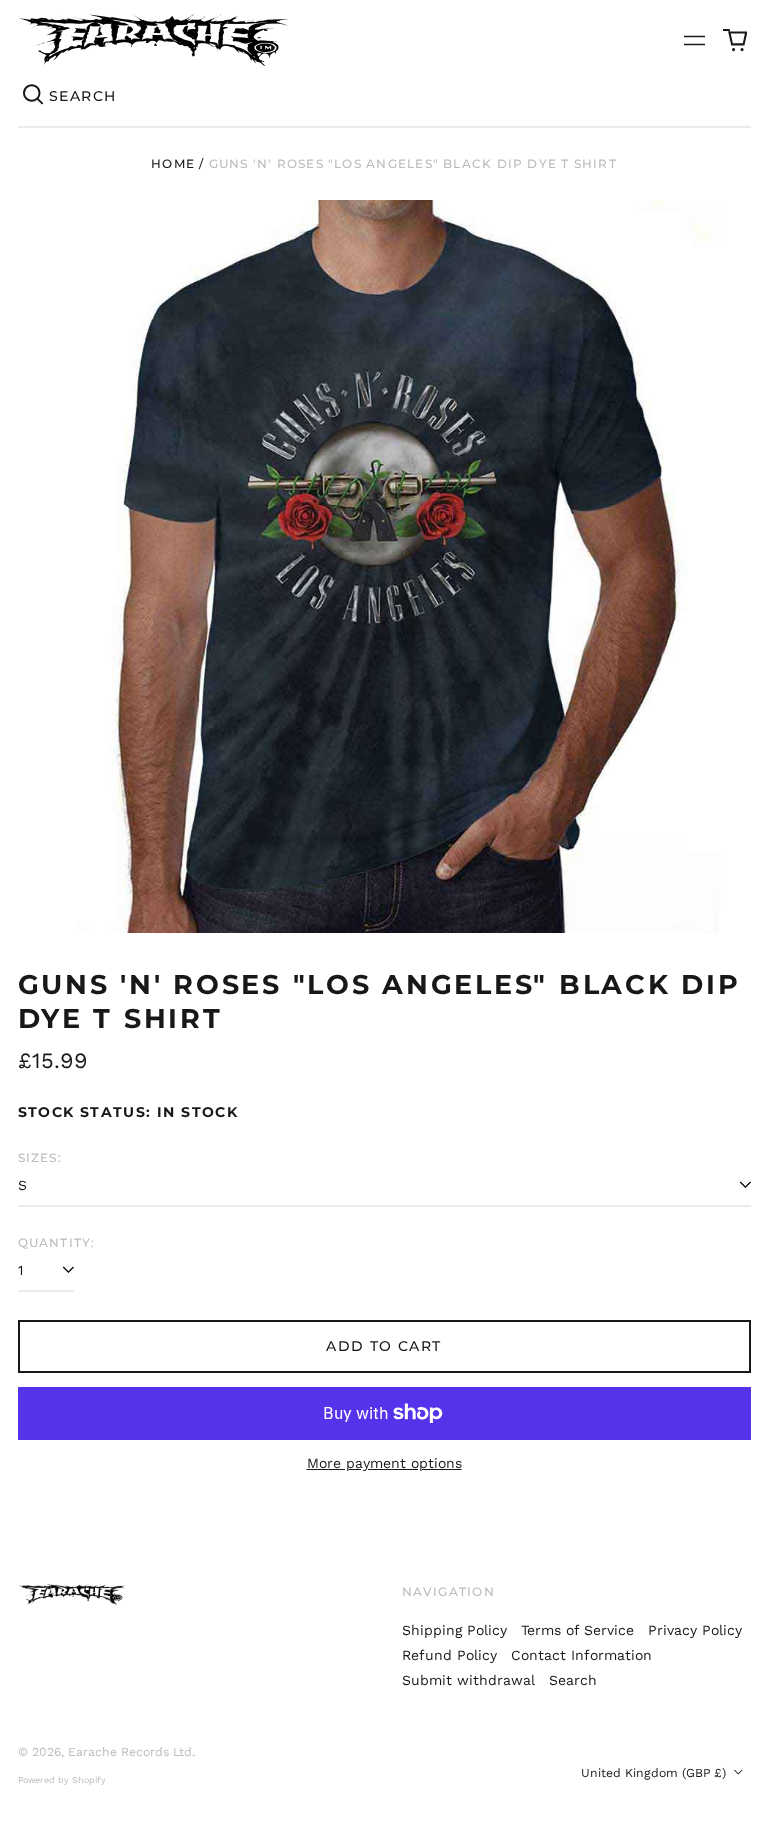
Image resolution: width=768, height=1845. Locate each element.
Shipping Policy (454, 1630)
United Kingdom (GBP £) (655, 1773)
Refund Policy (449, 1655)
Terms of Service (577, 1630)
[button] (735, 40)
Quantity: (57, 1242)
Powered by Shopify (62, 1780)
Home (173, 163)
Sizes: (40, 1157)
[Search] (34, 96)
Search (573, 1680)
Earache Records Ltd (130, 1752)
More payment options (384, 1463)
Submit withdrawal (468, 1680)
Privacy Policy (695, 1630)
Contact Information (581, 1655)
